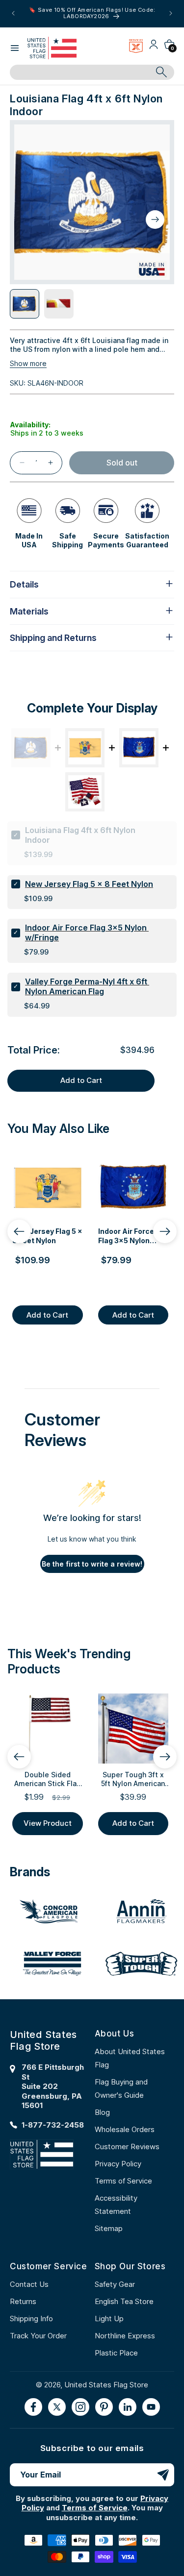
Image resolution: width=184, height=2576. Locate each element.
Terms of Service (123, 2181)
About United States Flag (130, 2058)
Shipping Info (31, 2318)
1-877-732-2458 (53, 2125)
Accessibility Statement (116, 2205)
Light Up (109, 2318)
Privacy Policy (118, 2164)
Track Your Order (38, 2336)
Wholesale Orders (125, 2129)
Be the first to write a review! (92, 1564)
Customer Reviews (127, 2147)
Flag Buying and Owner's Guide (121, 2088)
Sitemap (109, 2228)
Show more (28, 363)
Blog (102, 2112)
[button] (15, 48)
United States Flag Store (106, 2385)
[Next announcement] (171, 13)
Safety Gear (115, 2284)
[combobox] (81, 73)
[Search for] (161, 72)
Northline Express (125, 2336)
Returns (23, 2301)
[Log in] (154, 48)
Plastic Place (116, 2353)
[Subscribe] (163, 2475)
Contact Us (29, 2284)
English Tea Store (124, 2301)
